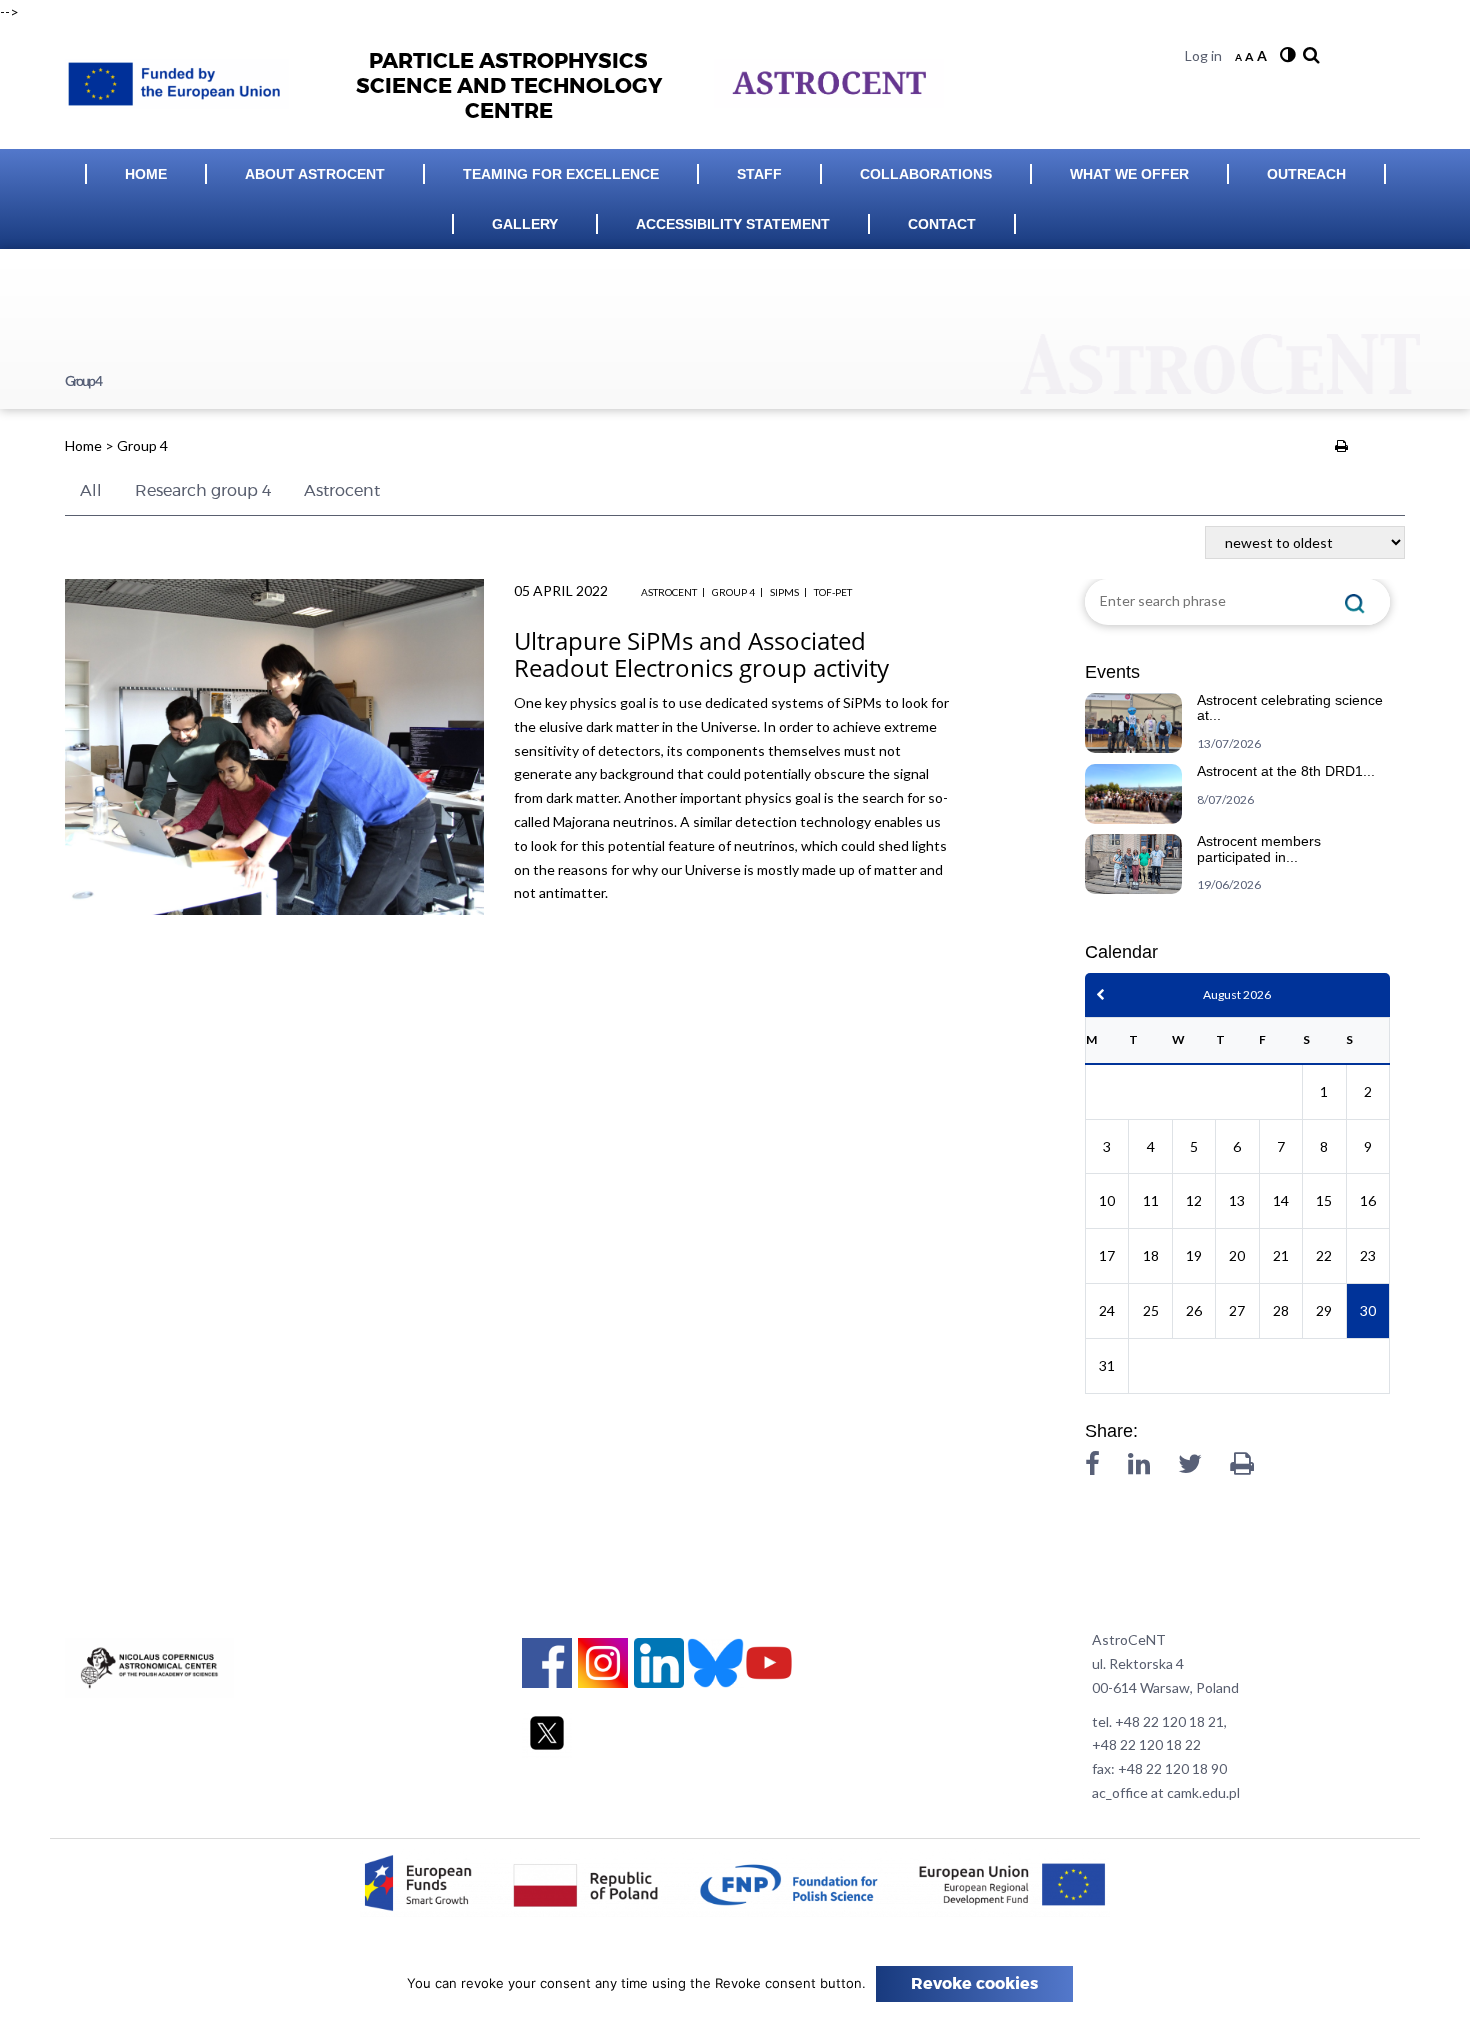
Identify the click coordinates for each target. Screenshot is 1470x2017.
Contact (942, 224)
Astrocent (342, 491)
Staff (759, 174)
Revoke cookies (974, 1984)
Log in (1203, 55)
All (91, 491)
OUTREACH (1306, 174)
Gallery (525, 224)
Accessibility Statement (733, 224)
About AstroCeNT (315, 174)
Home (146, 174)
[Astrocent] (184, 78)
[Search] (1355, 602)
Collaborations (926, 174)
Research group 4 (203, 491)
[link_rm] (1309, 55)
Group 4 (733, 592)
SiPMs (784, 592)
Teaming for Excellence (561, 174)
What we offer (1129, 174)
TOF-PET (833, 592)
